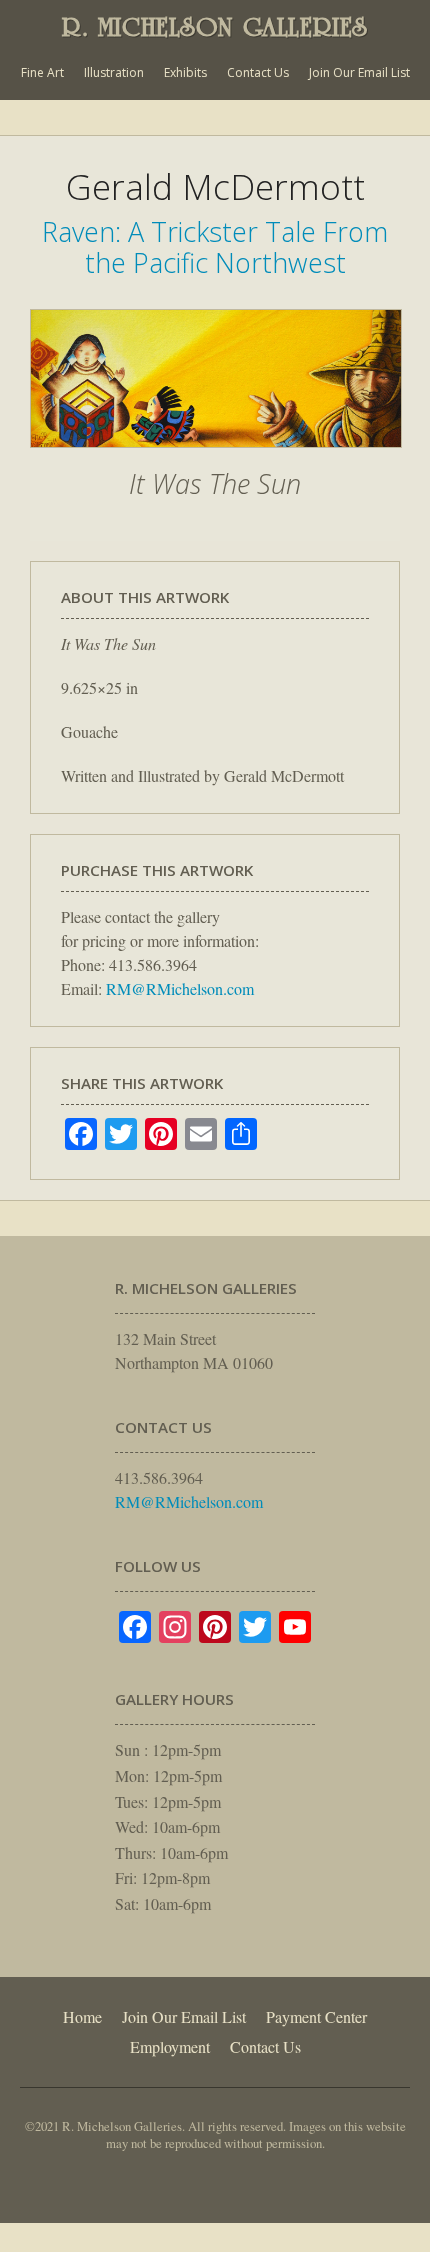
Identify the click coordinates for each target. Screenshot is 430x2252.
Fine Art (42, 72)
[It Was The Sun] (216, 458)
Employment (170, 2046)
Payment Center (316, 2016)
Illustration (114, 72)
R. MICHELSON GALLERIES (215, 27)
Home (82, 2016)
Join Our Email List (359, 72)
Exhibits (185, 72)
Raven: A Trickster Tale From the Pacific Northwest (215, 246)
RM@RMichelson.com (180, 988)
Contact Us (258, 72)
